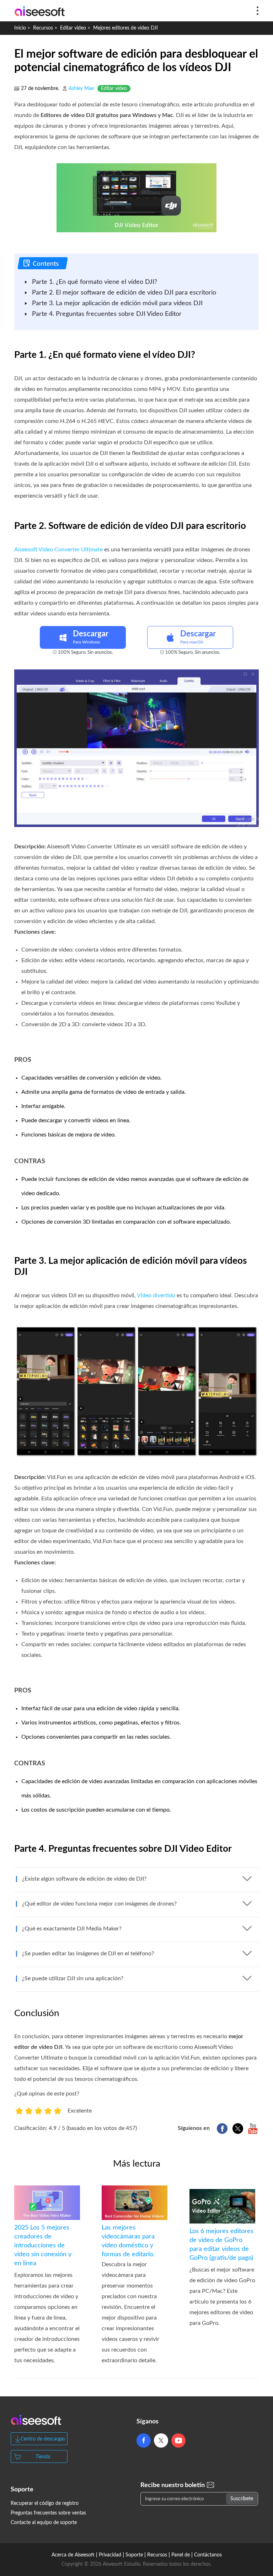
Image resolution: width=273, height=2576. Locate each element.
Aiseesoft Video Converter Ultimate (58, 550)
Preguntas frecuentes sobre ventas (48, 2513)
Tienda (43, 2457)
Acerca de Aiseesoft (73, 2555)
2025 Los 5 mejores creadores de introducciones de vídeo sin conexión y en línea (43, 2246)
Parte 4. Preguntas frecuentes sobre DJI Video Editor (107, 314)
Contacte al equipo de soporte (44, 2523)
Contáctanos (208, 2555)
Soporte (134, 2555)
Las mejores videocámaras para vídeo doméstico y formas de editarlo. (130, 2294)
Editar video (73, 28)
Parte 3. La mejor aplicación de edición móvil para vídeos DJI (117, 303)
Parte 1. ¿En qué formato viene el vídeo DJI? (95, 282)
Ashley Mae (81, 89)
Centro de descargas (43, 2439)
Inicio (20, 28)
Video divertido (156, 1295)
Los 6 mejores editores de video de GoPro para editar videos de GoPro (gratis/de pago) (221, 2245)
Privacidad (110, 2555)
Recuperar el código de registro (45, 2503)
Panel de (181, 2555)
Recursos (43, 28)
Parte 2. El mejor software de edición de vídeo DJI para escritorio (124, 293)
